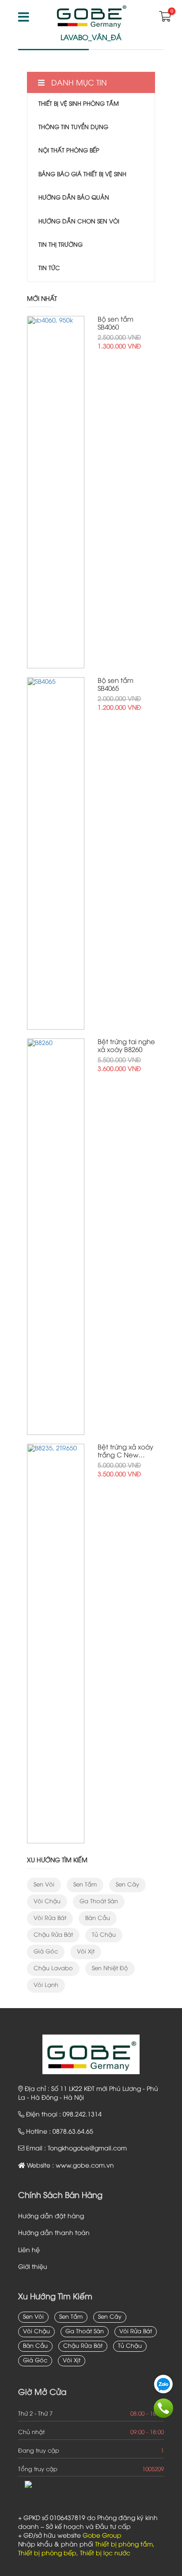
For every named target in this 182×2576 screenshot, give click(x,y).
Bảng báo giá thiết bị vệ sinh (82, 174)
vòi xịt (86, 1952)
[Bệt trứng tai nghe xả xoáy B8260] (56, 1237)
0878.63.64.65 (73, 2132)
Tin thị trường (61, 245)
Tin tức (49, 268)
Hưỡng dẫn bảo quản (74, 198)
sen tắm (85, 1885)
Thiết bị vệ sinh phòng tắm (79, 104)
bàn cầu (98, 1918)
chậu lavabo (53, 1968)
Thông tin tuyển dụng (73, 127)
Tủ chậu (104, 1935)
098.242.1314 (82, 2115)
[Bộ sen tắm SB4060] (56, 492)
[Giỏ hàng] (164, 19)
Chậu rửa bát (53, 1935)
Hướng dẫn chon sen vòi (79, 222)
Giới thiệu (33, 2267)
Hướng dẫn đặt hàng (51, 2217)
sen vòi (44, 1885)
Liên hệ (29, 2251)
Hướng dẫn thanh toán (54, 2233)
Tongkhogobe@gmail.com (87, 2149)
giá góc (46, 1952)
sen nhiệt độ (110, 1968)
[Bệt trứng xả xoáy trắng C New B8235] (56, 1644)
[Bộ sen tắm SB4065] (56, 853)
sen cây (127, 1885)
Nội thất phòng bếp (69, 151)
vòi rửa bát (50, 1918)
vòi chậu (47, 1901)
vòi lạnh (46, 1985)
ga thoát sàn (99, 1901)
